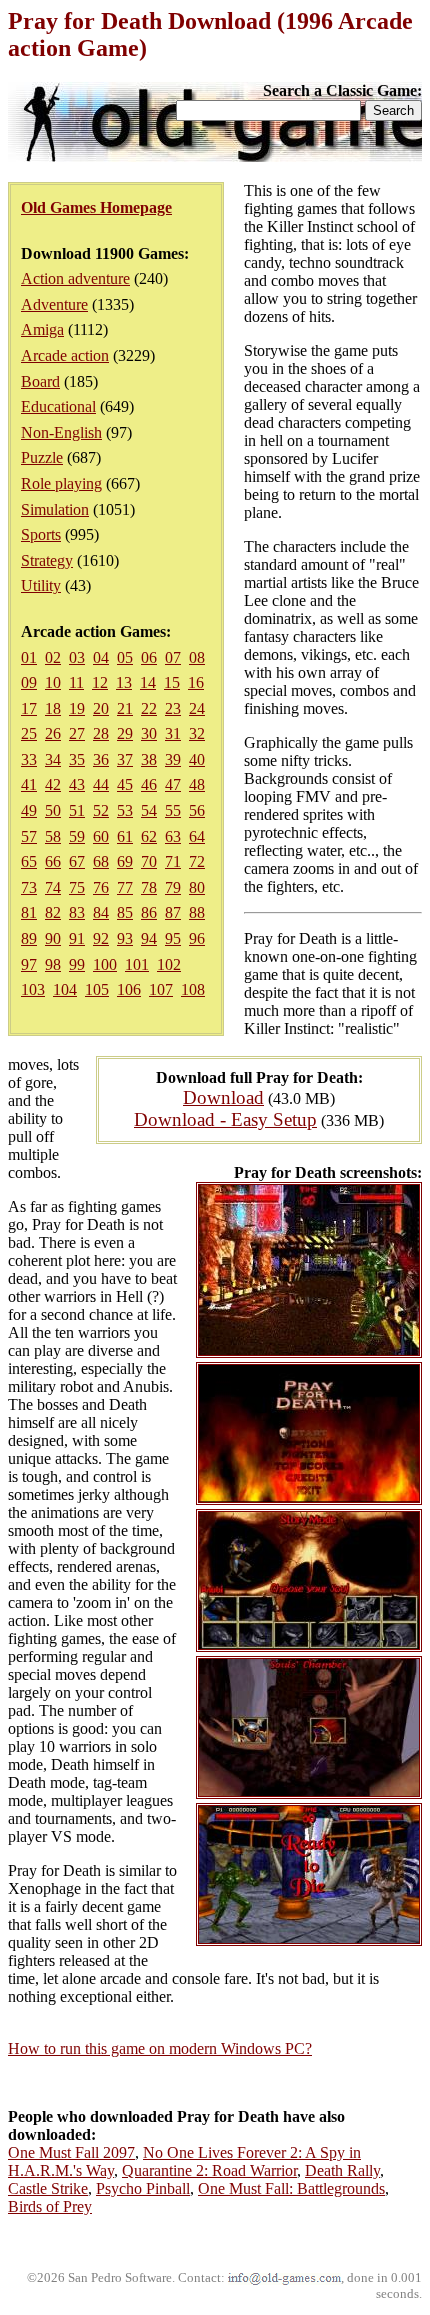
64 (197, 836)
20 (101, 708)
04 (101, 657)
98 (53, 964)
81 (29, 912)
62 (149, 836)
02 (53, 657)
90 (53, 938)
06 (149, 657)
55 (173, 810)
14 (148, 682)
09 (29, 682)
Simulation (55, 509)
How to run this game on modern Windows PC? (160, 2048)
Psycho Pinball (143, 2188)
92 (101, 938)
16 (196, 682)
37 (125, 759)
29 (125, 733)
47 (173, 784)
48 (197, 784)
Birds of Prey (50, 2206)
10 (53, 682)
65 (29, 861)
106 (129, 989)
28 (101, 733)
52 (101, 810)
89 (29, 938)
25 (29, 733)
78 (149, 887)
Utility (41, 585)
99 (77, 964)
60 (101, 836)
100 (105, 964)
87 (173, 912)
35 (77, 759)
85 (125, 912)
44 (101, 784)
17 (29, 708)
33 (29, 759)
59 (77, 836)
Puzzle (42, 457)
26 (53, 733)
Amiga (42, 329)
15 (172, 682)
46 (149, 784)
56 (197, 810)
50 (53, 810)
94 (149, 938)
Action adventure (75, 278)
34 (53, 759)
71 (173, 861)
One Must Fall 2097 (71, 2152)
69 (125, 861)
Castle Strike (48, 2188)
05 (125, 657)
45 (125, 784)
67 (77, 861)
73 (29, 887)
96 (197, 938)
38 (149, 759)
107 (161, 989)
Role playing (61, 483)
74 (53, 887)
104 (65, 989)
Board (40, 381)
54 (149, 810)
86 (149, 912)
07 (173, 657)
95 (173, 938)
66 (53, 861)
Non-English (61, 432)
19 (77, 708)
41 (29, 784)
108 (193, 989)
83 (77, 912)
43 (77, 784)
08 (197, 657)
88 (197, 912)
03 (77, 657)
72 (197, 861)
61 (125, 836)
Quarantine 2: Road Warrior (209, 2170)
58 (53, 836)
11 (76, 682)
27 (77, 733)
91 (77, 938)
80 (197, 887)
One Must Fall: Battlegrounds (291, 2188)
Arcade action (65, 355)
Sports (41, 534)
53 (125, 810)
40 (197, 759)
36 (101, 759)
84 (101, 912)
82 (53, 912)
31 (173, 733)
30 (149, 733)
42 (53, 784)
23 (173, 708)
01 (29, 657)
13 (124, 682)
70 (149, 861)
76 (101, 887)
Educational (58, 406)
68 (101, 861)
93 (125, 938)
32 (197, 733)
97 (29, 964)
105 (97, 989)
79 (173, 887)
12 (100, 682)
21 (125, 708)
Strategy (47, 560)
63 (173, 836)
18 (53, 708)
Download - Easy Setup (225, 1119)
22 (149, 708)
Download (223, 1097)
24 (197, 708)
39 (173, 759)
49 (29, 810)
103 (33, 989)
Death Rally (342, 2170)
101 (137, 964)
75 (77, 887)
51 (77, 810)
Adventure (54, 304)
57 (29, 836)
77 (125, 887)
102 (169, 964)
